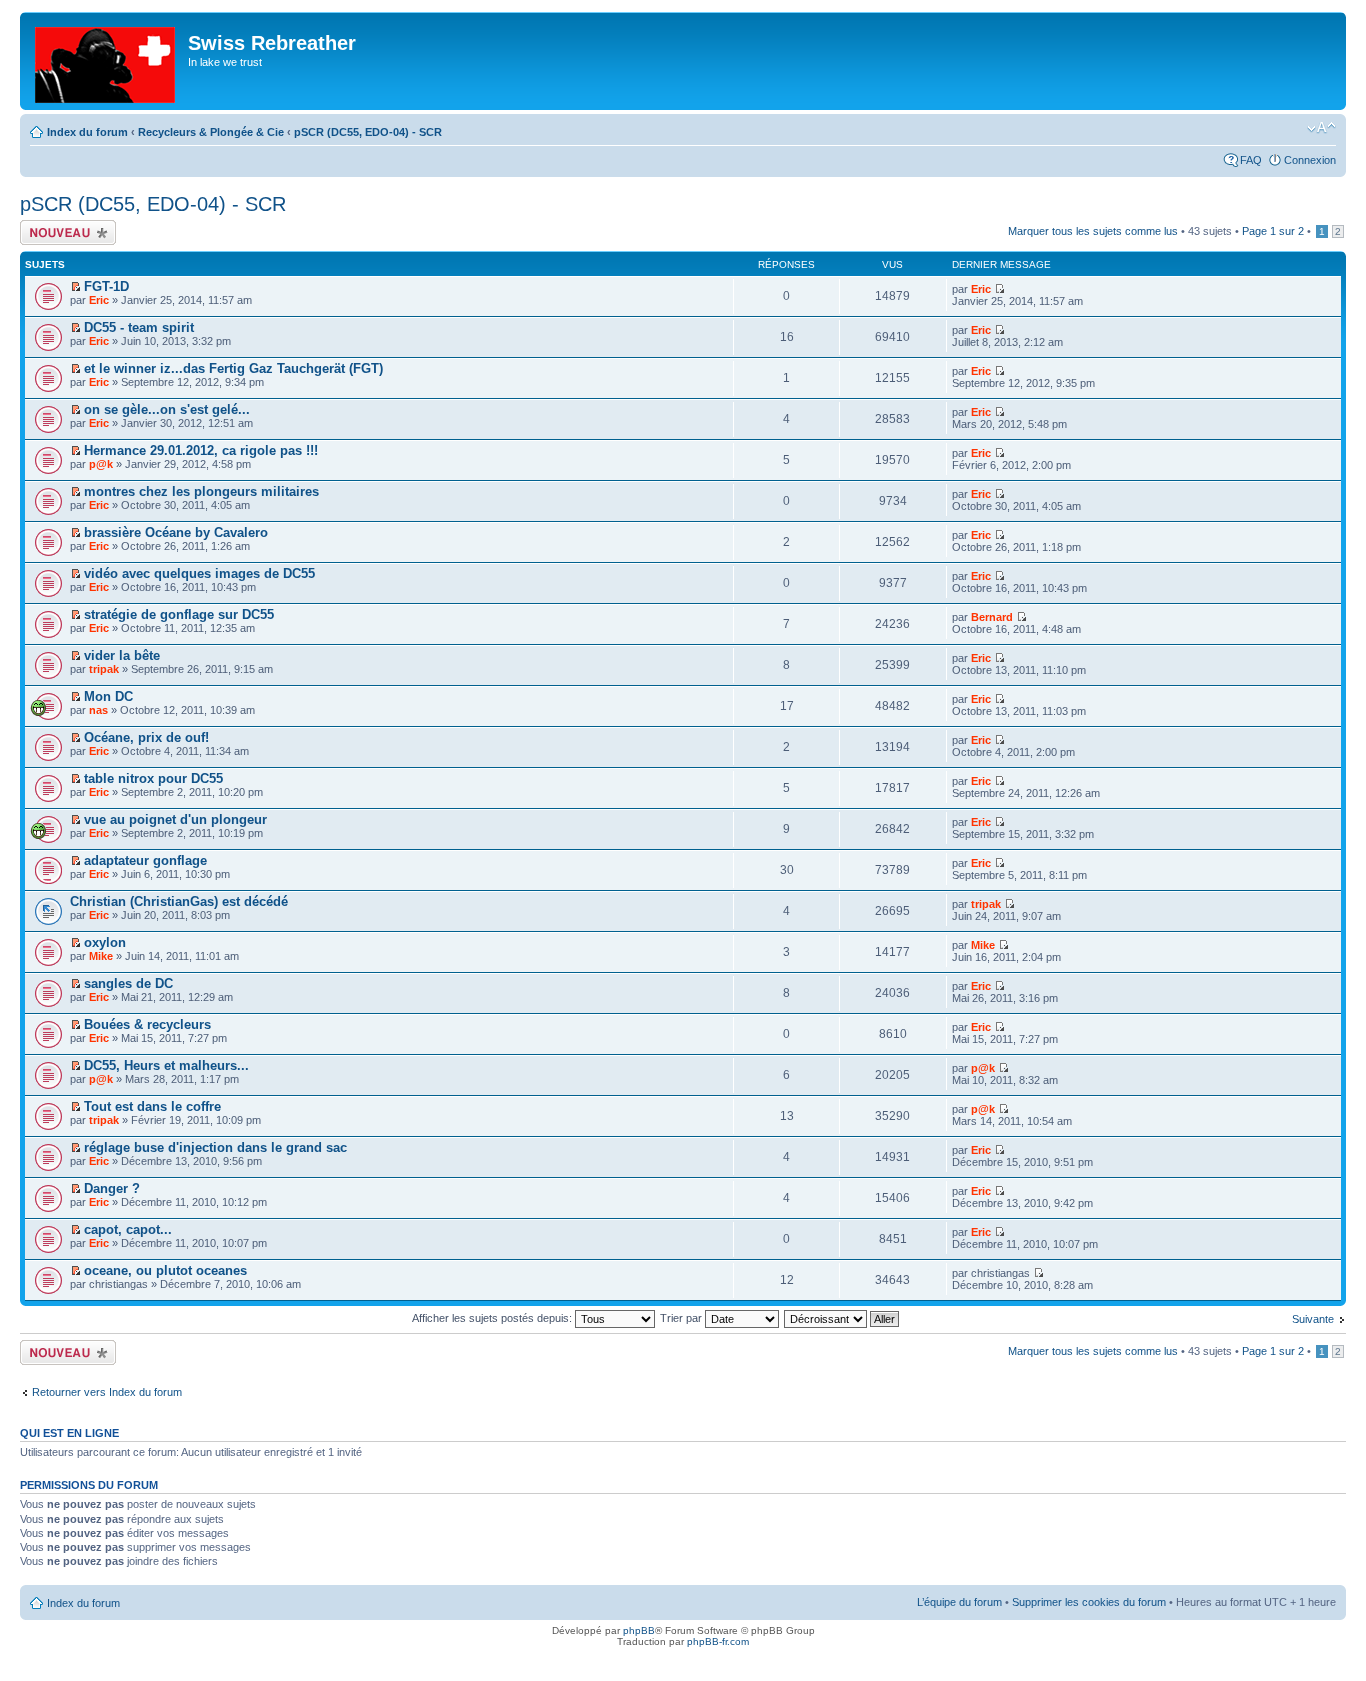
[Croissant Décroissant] (842, 1318)
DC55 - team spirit (139, 327)
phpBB (639, 1630)
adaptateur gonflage (145, 860)
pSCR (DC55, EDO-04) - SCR (368, 132)
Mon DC (108, 696)
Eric (99, 300)
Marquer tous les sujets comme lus (1093, 231)
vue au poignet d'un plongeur (175, 819)
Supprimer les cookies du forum (1089, 1602)
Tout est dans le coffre (152, 1106)
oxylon (105, 942)
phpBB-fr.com (718, 1641)
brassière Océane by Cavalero (176, 532)
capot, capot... (128, 1229)
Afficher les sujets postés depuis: (493, 1318)
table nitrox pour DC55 (153, 778)
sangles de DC (128, 983)
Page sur (1273, 231)
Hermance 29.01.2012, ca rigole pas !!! (201, 450)
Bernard (992, 617)
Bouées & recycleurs (147, 1024)
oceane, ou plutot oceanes (165, 1270)
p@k (101, 464)
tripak (104, 669)
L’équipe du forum (959, 1602)
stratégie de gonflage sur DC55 (179, 614)
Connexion (1310, 160)
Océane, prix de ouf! (146, 737)
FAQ (1251, 160)
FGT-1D (106, 286)
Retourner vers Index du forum (107, 1392)
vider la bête (122, 655)
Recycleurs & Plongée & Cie (211, 132)
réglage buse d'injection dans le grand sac (215, 1147)
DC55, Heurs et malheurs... (166, 1065)
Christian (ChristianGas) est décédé (179, 901)
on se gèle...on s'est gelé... (167, 409)
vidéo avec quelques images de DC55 (199, 573)
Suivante (1313, 1319)
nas (98, 710)
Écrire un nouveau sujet (64, 232)
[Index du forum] (106, 61)
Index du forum (87, 132)
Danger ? (112, 1188)
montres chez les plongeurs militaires (201, 491)
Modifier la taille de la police (1321, 128)
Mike (101, 956)
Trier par (682, 1318)
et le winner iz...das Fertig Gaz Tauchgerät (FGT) (233, 368)
